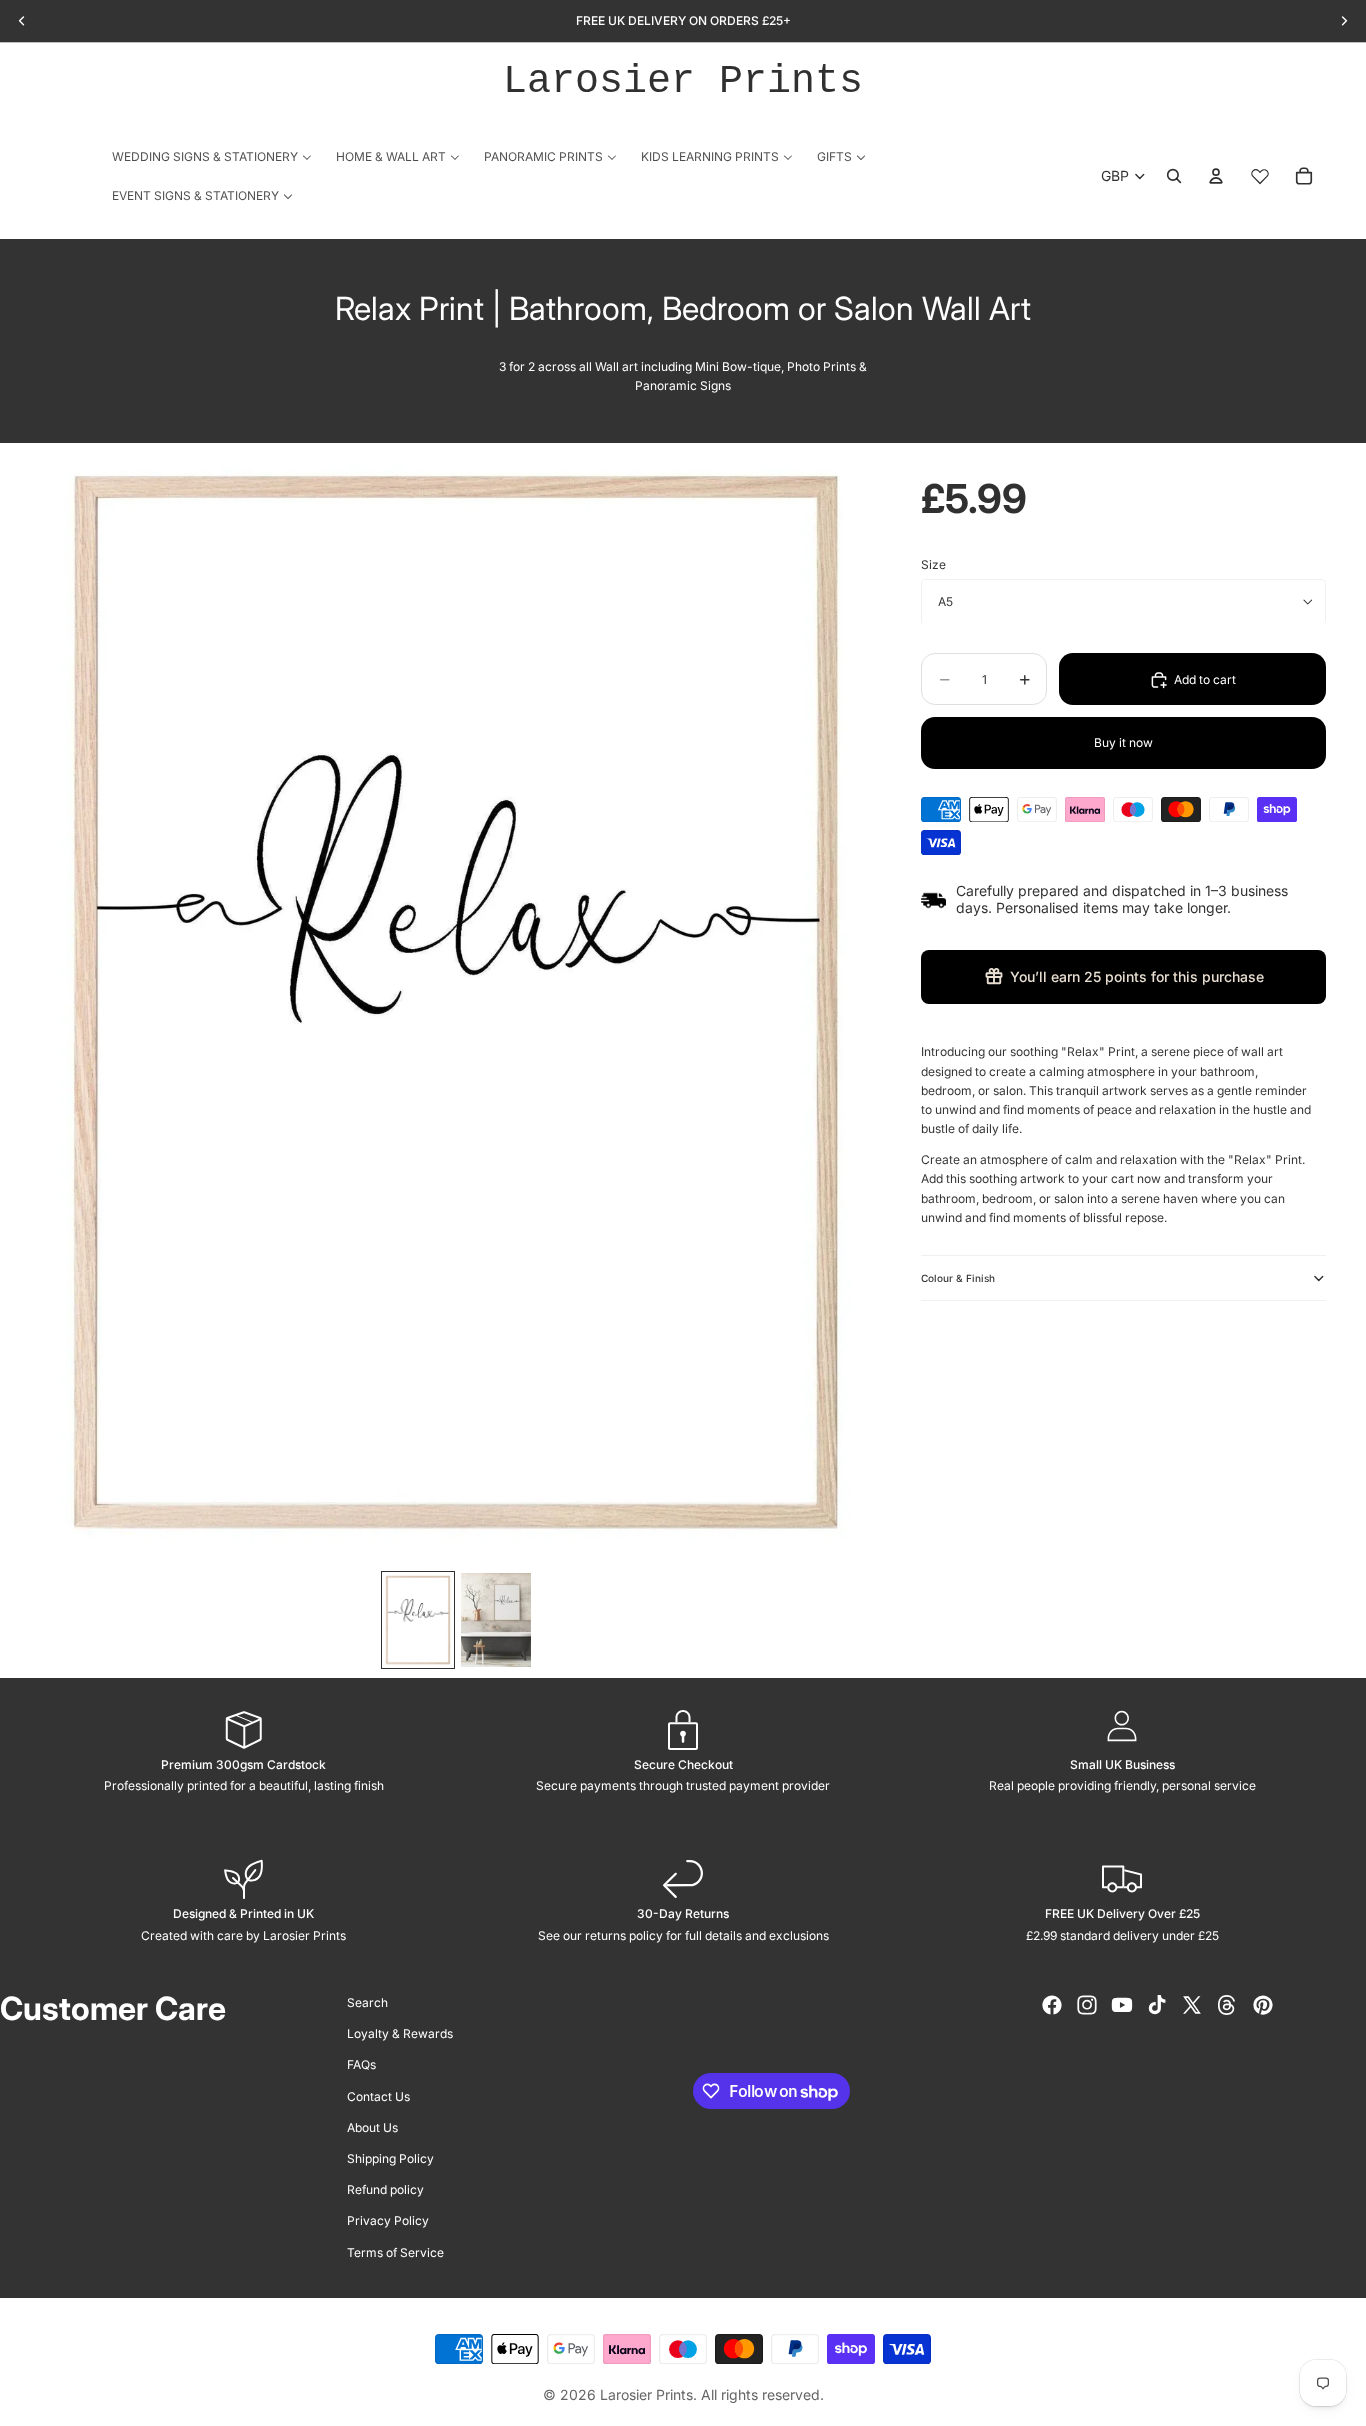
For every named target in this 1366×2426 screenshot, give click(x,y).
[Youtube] (1122, 2005)
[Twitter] (1192, 2005)
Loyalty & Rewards (400, 2033)
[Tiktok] (1157, 2005)
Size (933, 564)
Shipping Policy (390, 2158)
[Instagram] (1087, 2005)
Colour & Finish (958, 1278)
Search (367, 2002)
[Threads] (1227, 2005)
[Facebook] (1052, 2005)
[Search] (1174, 176)
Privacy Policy (388, 2220)
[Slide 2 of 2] (496, 1620)
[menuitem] (212, 156)
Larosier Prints (683, 81)
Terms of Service (395, 2251)
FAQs (361, 2064)
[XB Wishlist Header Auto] (1260, 176)
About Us (372, 2127)
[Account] (1216, 176)
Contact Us (378, 2095)
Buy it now (1123, 742)
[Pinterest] (1263, 2005)
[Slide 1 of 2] (418, 1620)
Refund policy (385, 2189)
